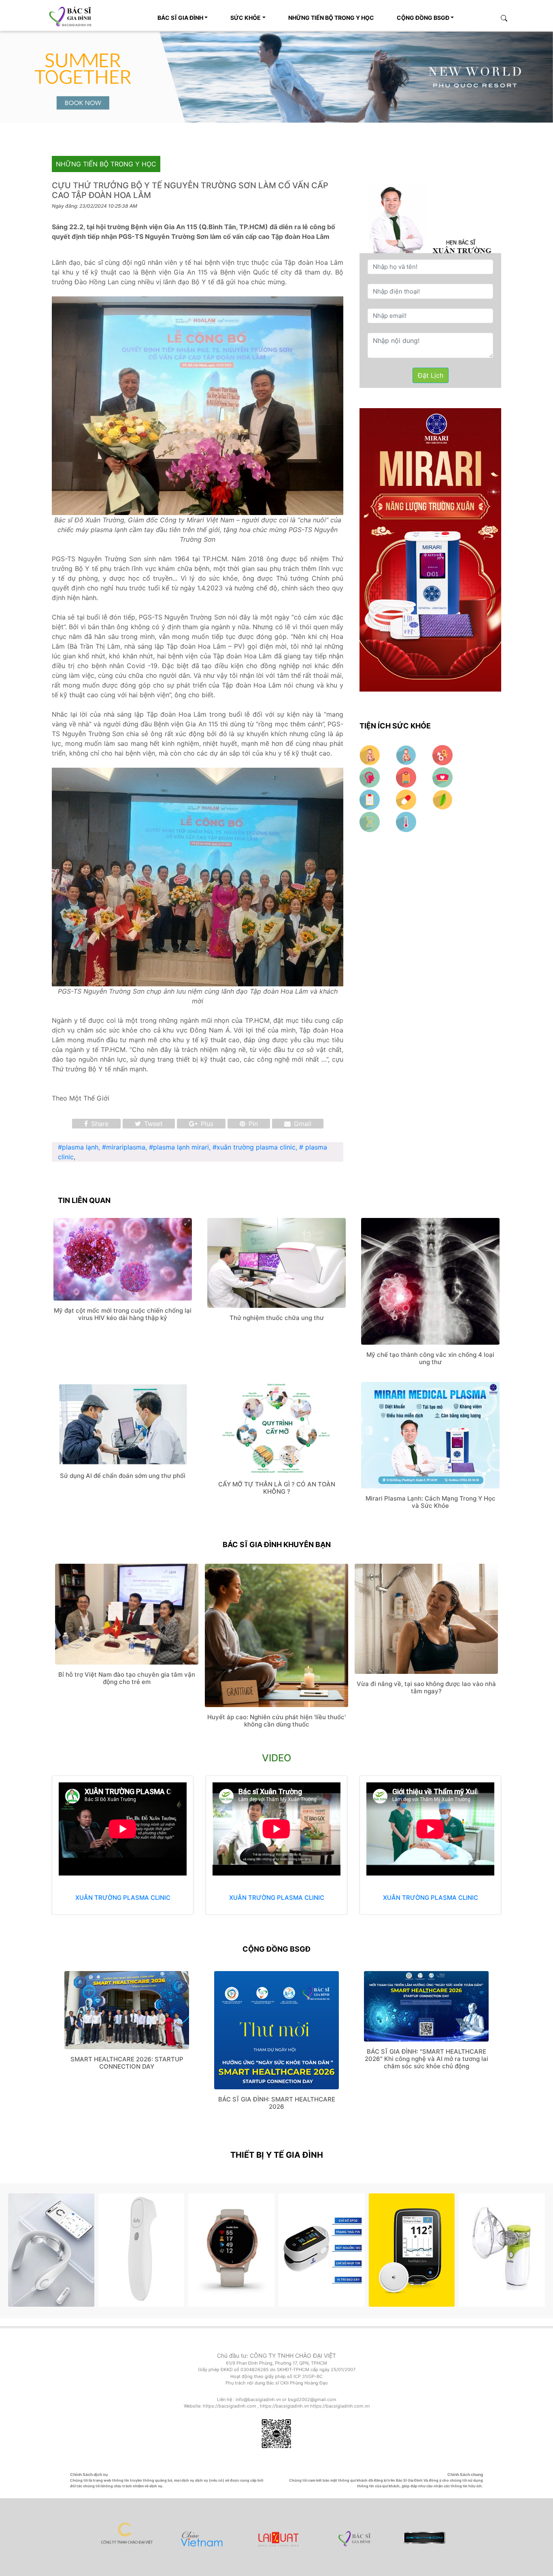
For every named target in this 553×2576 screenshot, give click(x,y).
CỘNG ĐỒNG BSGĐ (423, 18)
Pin (252, 1124)
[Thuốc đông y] (442, 799)
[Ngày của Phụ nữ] (442, 754)
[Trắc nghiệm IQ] (371, 777)
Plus (206, 1124)
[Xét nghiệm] (406, 821)
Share (99, 1124)
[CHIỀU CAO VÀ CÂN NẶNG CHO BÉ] (407, 754)
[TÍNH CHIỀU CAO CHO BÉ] (371, 754)
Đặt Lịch (431, 375)
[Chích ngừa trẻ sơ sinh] (442, 777)
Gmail (302, 1124)
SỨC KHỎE (246, 18)
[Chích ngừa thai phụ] (407, 777)
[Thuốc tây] (407, 799)
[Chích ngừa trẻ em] (371, 799)
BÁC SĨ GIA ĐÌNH (180, 18)
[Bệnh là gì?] (371, 821)
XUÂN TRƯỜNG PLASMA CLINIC (123, 1898)
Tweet (152, 1124)
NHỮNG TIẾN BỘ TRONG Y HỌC (331, 18)
